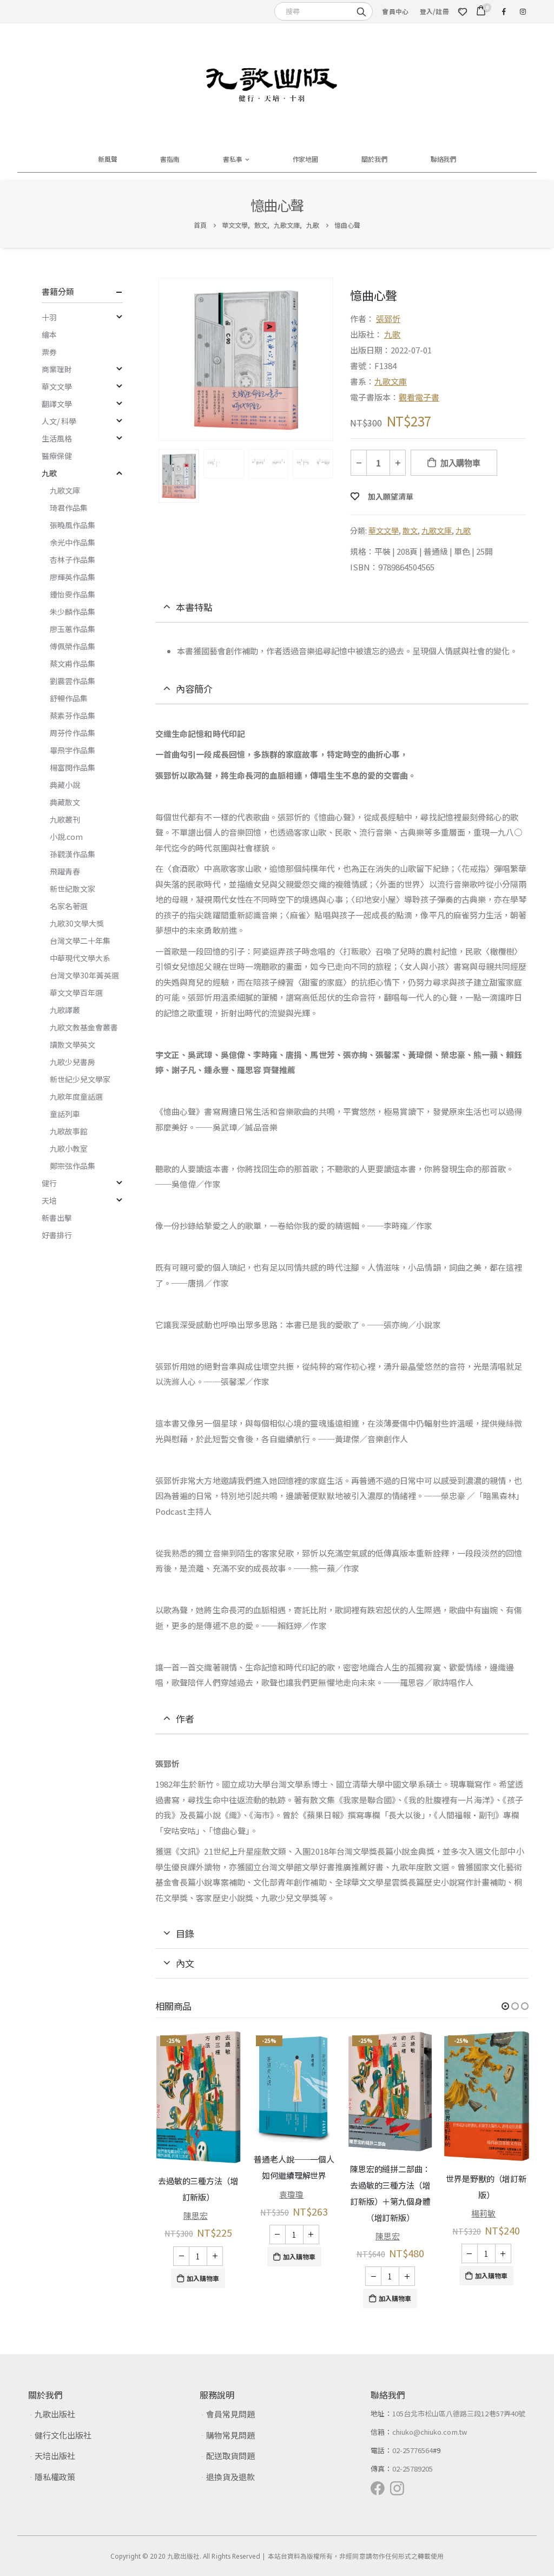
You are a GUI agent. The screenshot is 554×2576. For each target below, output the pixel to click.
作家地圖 (306, 159)
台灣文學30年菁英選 (84, 975)
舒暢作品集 (69, 698)
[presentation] (161, 359)
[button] (505, 2006)
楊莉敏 (387, 2213)
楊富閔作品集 (72, 767)
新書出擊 (57, 1218)
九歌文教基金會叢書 (84, 1027)
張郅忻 (388, 318)
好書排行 (57, 1235)
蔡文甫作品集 (72, 663)
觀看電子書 (419, 397)
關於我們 (374, 159)
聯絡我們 (444, 159)
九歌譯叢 (65, 1010)
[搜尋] (361, 11)
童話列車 (65, 1114)
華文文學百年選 (76, 993)
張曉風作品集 (72, 525)
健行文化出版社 (63, 2435)
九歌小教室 (69, 1148)
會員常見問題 (230, 2414)
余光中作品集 (72, 542)
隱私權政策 (55, 2477)
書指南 (170, 159)
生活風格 (57, 438)
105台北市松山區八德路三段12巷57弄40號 (459, 2413)
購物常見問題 (230, 2435)
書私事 (233, 159)
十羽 (49, 317)
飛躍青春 (65, 871)
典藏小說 (65, 785)
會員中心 (395, 11)
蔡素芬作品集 (72, 715)
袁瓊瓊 (195, 2194)
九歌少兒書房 (72, 1062)
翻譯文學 (57, 404)
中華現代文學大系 (80, 958)
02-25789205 (413, 2469)
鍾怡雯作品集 (72, 594)
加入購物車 (460, 463)
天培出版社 (55, 2456)
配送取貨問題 (230, 2456)
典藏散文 (65, 802)
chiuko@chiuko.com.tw (430, 2432)
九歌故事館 (69, 1131)
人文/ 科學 (59, 421)
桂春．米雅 (483, 2195)
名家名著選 (69, 906)
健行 (49, 1183)
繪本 (49, 334)
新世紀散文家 (72, 889)
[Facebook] (504, 11)
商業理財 (57, 369)
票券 (49, 352)
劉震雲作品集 (72, 681)
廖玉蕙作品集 (72, 629)
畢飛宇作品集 (72, 750)
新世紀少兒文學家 (80, 1079)
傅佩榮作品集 (72, 646)
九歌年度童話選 (76, 1096)
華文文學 (384, 530)
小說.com (66, 837)
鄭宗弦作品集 (72, 1166)
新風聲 (108, 159)
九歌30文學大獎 (77, 923)
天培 (49, 1200)
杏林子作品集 (72, 560)
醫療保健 (57, 456)
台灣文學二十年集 (80, 941)
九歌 (392, 334)
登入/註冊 (434, 11)
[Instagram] (523, 11)
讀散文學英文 (72, 1044)
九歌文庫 (391, 381)
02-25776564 (413, 2450)
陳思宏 (291, 2236)
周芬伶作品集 (72, 733)
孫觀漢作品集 (72, 854)
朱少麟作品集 (72, 612)
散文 (410, 530)
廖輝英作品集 (72, 577)
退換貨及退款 (230, 2477)
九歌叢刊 (65, 819)
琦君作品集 (69, 508)
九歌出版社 (55, 2414)
